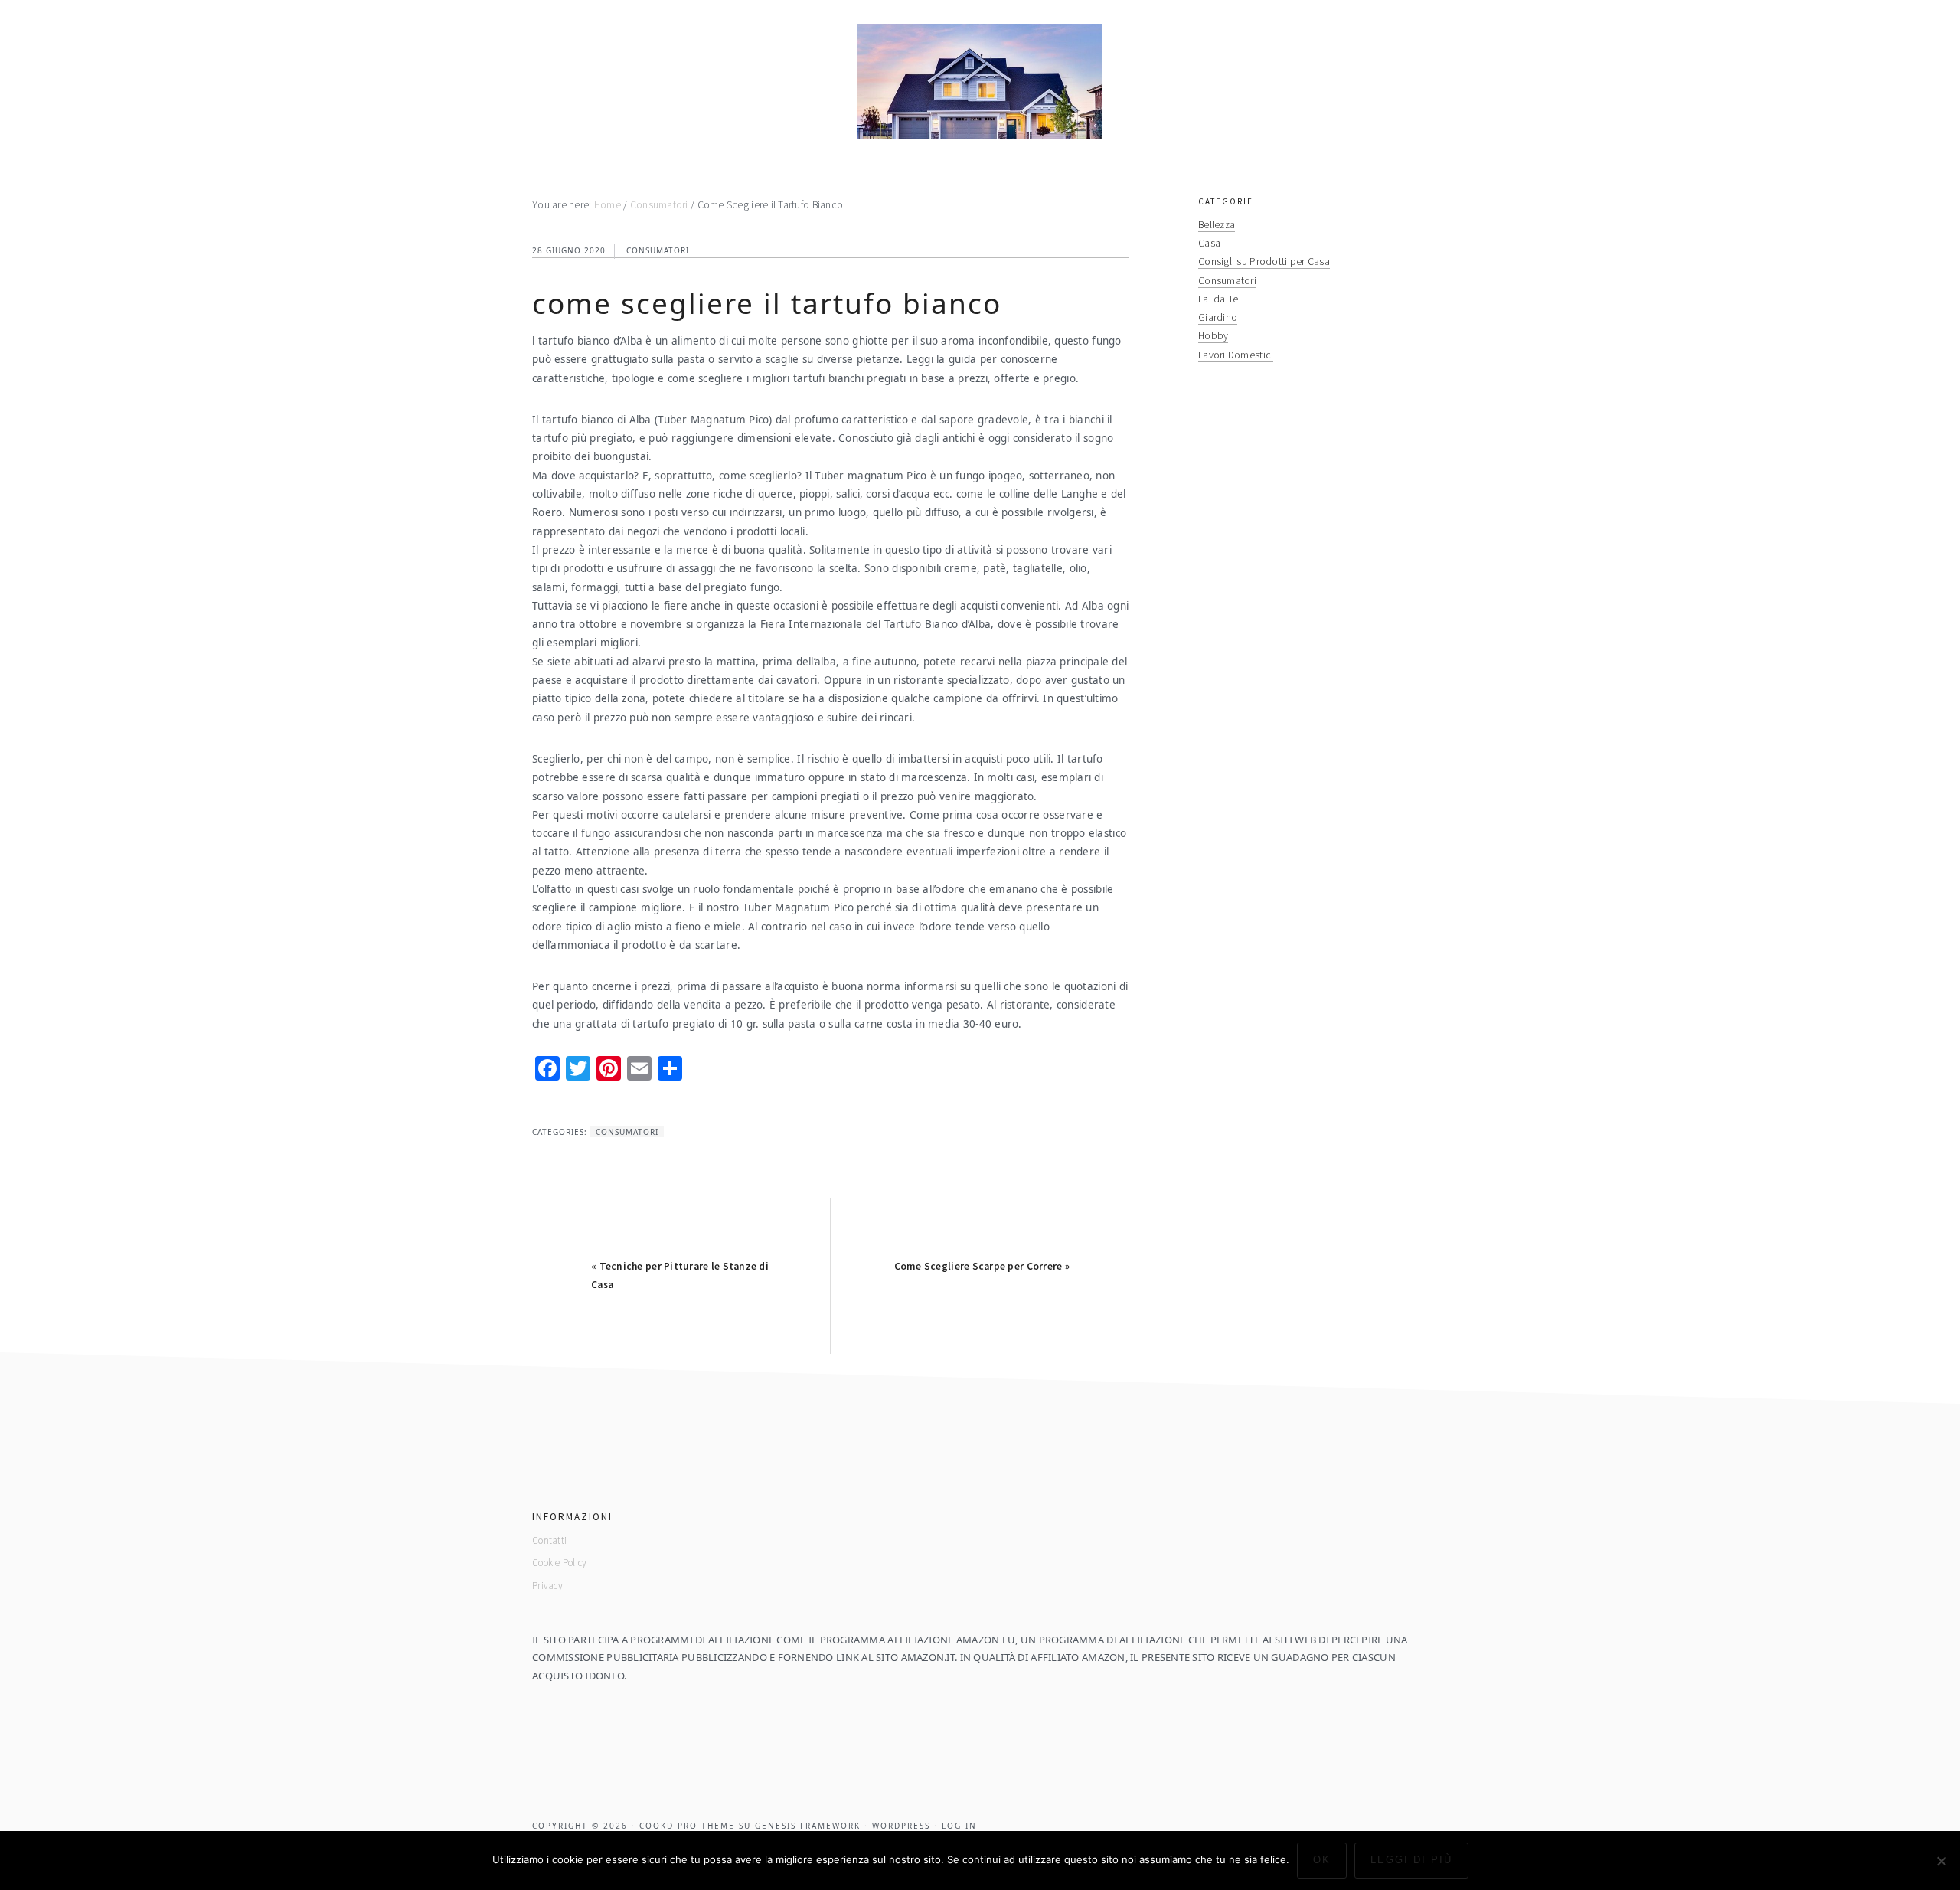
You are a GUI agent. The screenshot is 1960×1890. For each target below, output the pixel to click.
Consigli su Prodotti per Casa (1264, 262)
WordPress (901, 1826)
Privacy (547, 1586)
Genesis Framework (808, 1826)
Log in (959, 1826)
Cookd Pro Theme (687, 1826)
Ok (1322, 1860)
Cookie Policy (560, 1563)
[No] (1941, 1861)
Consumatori (658, 250)
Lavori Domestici (1236, 355)
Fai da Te (1218, 299)
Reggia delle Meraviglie (980, 81)
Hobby (1213, 336)
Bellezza (1217, 225)
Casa (1209, 243)
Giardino (1218, 317)
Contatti (549, 1540)
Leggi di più (1411, 1860)
